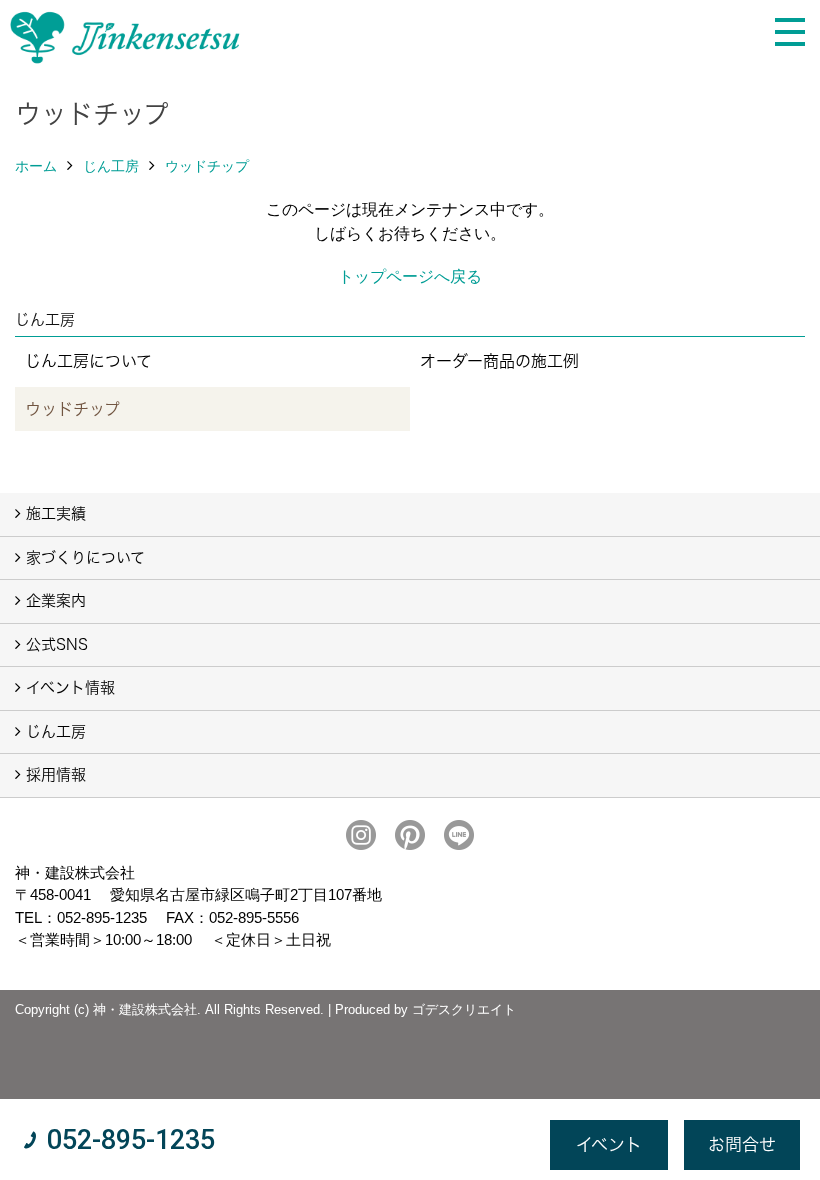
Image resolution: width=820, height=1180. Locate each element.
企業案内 (56, 600)
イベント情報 (70, 687)
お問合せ (742, 1144)
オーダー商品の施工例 (499, 361)
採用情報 (56, 774)
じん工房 (111, 166)
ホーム (36, 166)
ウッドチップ (207, 166)
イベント (609, 1144)
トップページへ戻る (410, 276)
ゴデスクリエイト (464, 1009)
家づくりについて (85, 557)
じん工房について (88, 361)
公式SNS (57, 644)
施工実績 (56, 513)
